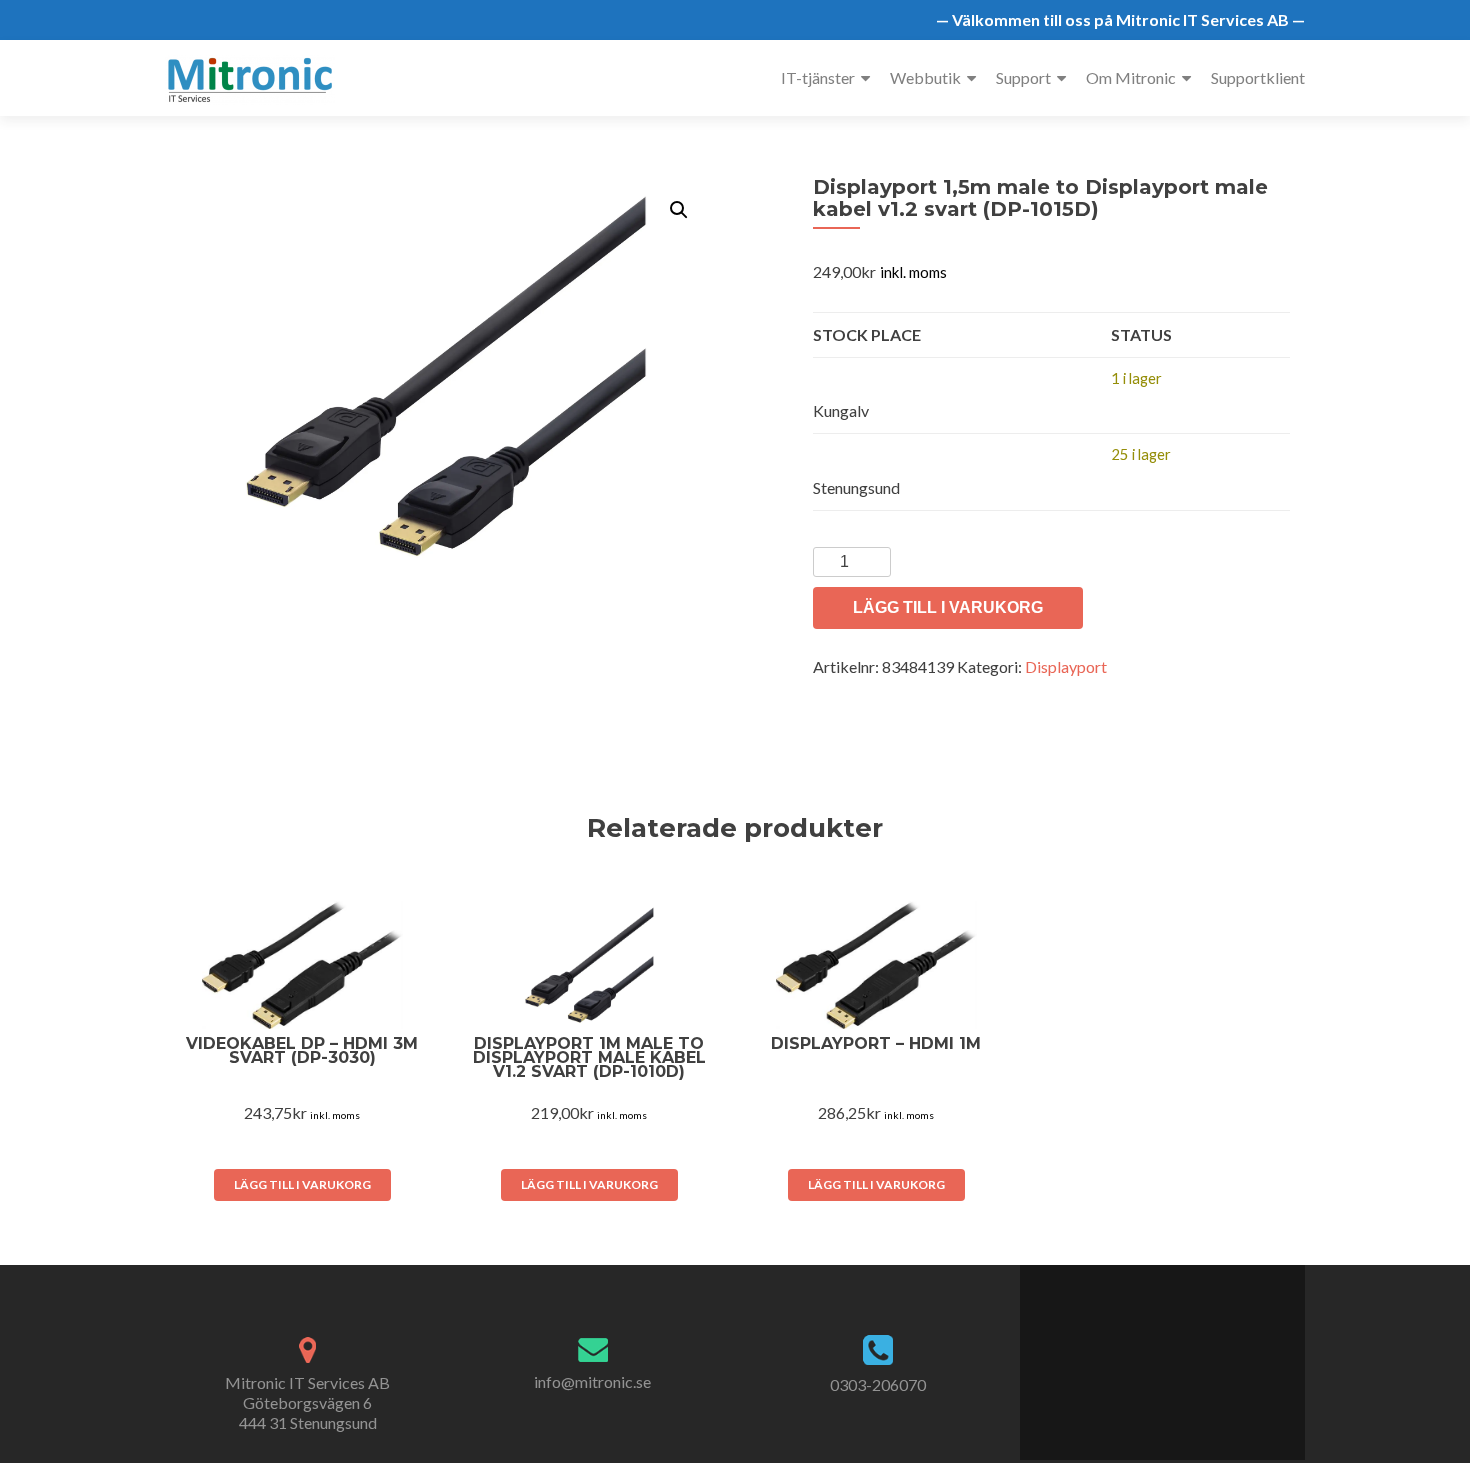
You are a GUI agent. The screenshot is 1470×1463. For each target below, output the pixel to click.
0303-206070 (878, 1384)
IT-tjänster (818, 77)
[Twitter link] (1150, 1352)
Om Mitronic (1131, 77)
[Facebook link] (1130, 1352)
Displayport (1066, 666)
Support (1023, 77)
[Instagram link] (1194, 1352)
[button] (679, 210)
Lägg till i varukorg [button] (302, 1184)
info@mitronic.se (592, 1381)
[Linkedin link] (1172, 1352)
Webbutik (925, 77)
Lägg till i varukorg (948, 607)
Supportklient (1258, 77)
